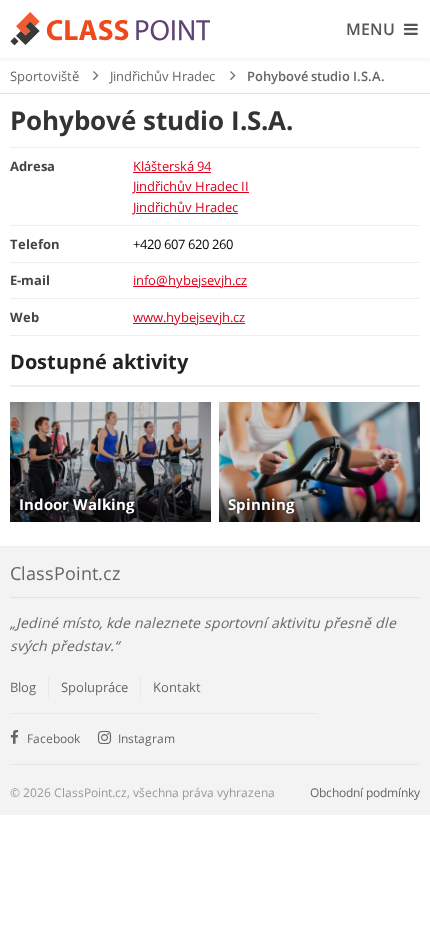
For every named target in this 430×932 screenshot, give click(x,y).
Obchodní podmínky (365, 792)
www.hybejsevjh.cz (189, 317)
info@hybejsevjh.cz (190, 280)
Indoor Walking (76, 504)
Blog (23, 687)
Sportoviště (44, 76)
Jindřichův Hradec (162, 76)
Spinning (261, 504)
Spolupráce (94, 687)
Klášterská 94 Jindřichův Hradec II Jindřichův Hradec (191, 186)
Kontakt (177, 687)
